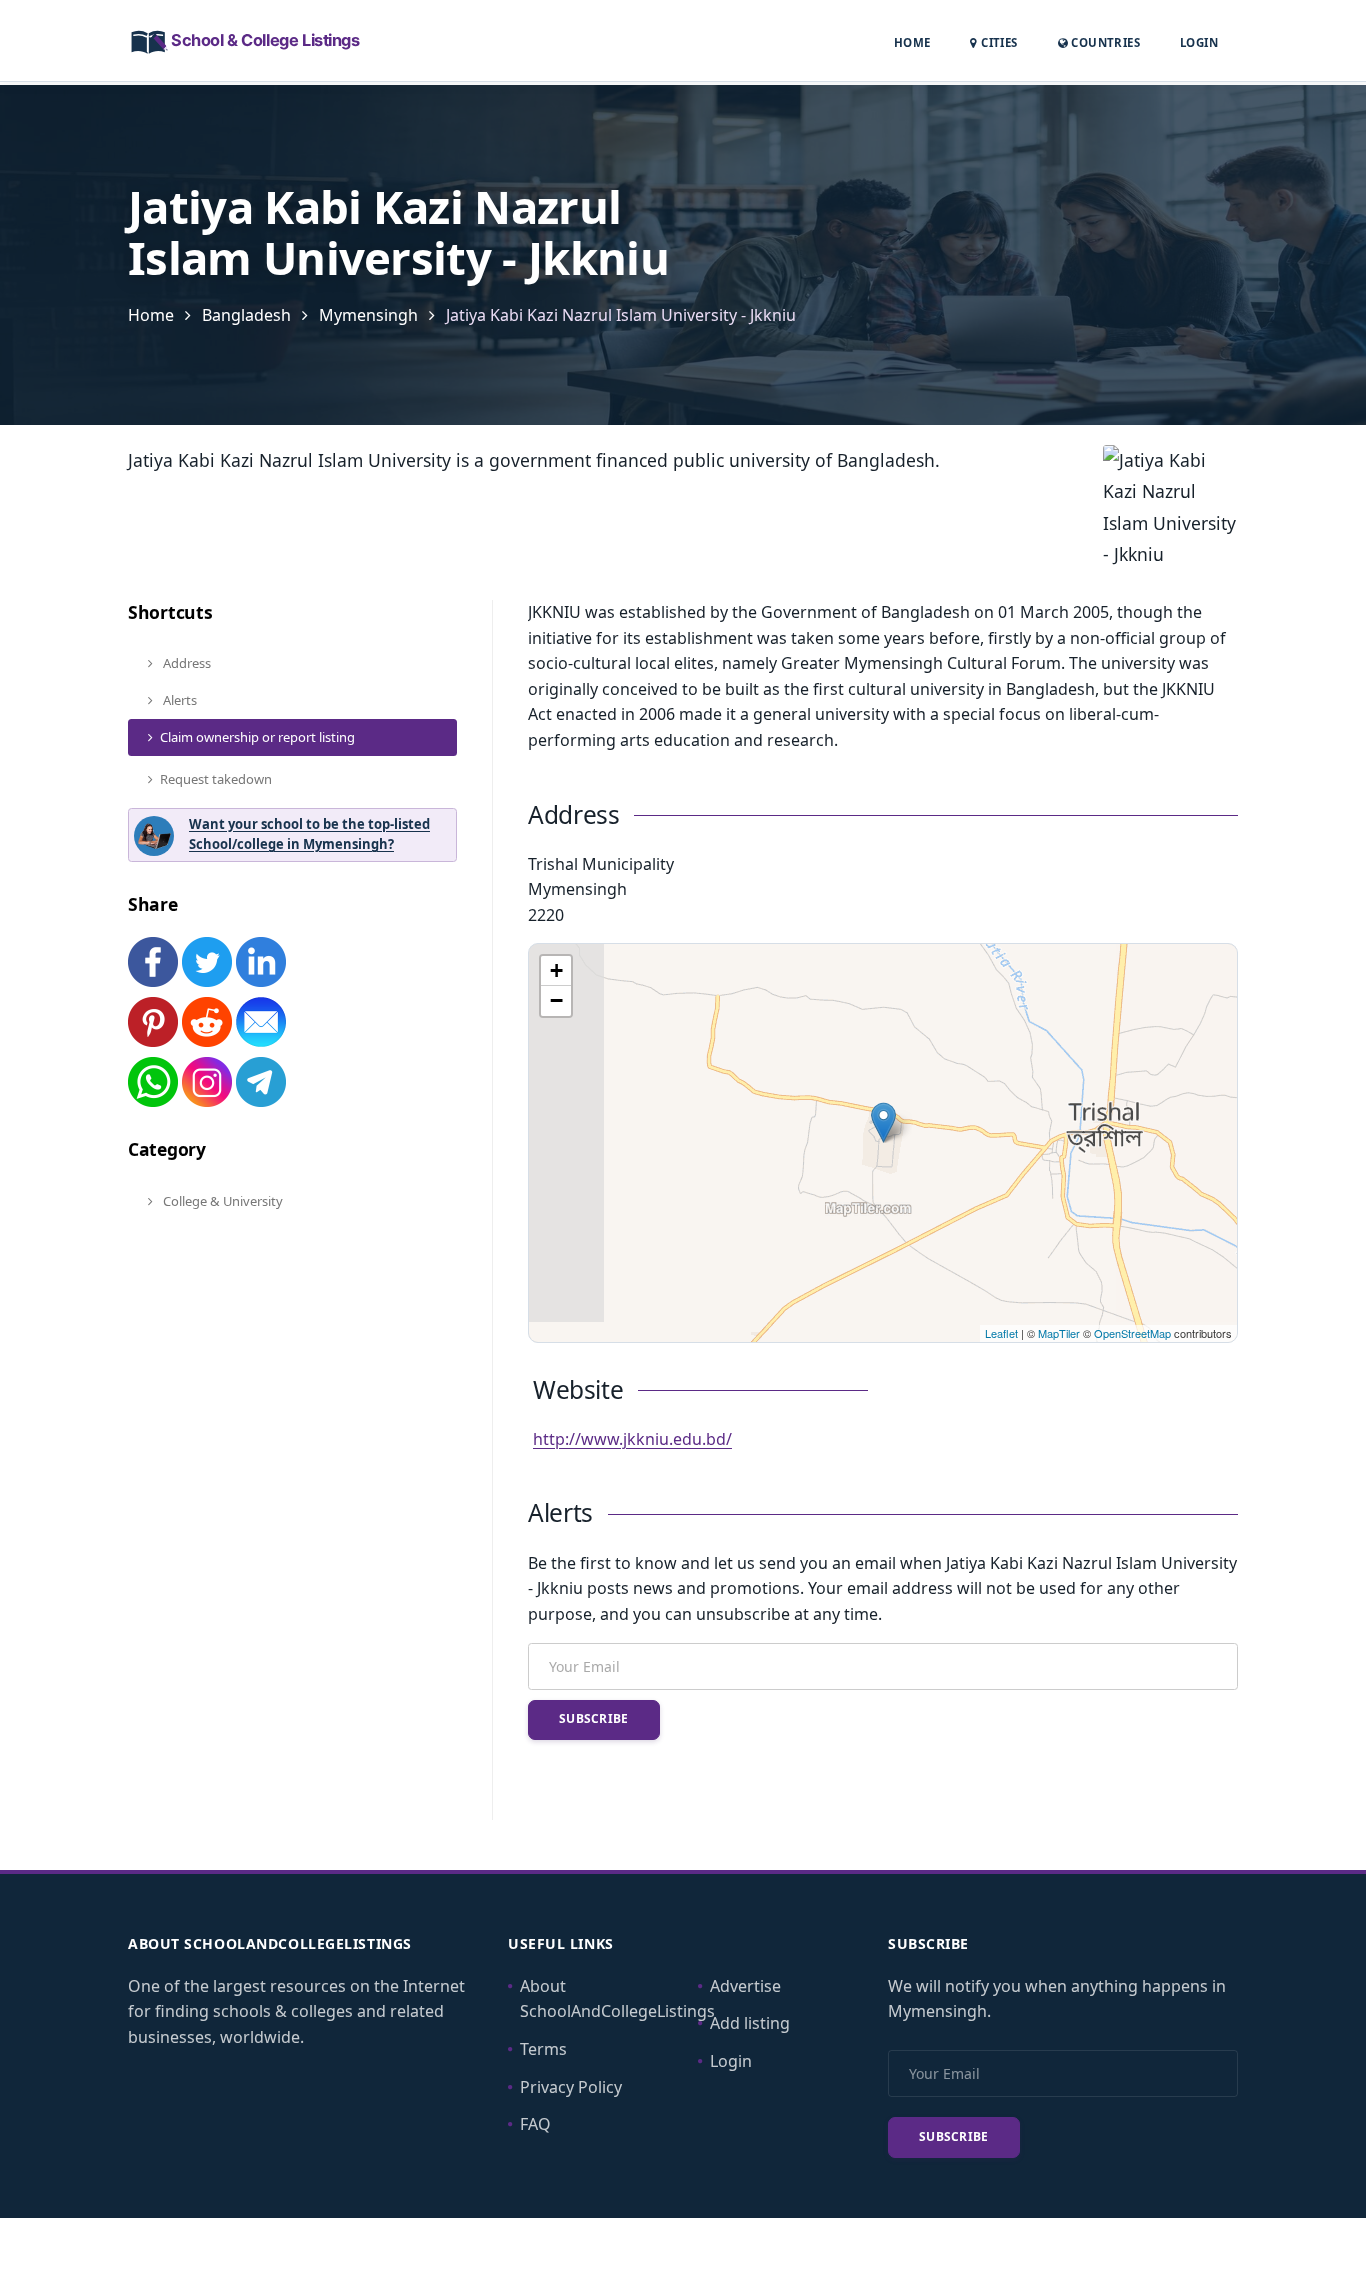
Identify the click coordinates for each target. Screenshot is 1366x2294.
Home (912, 42)
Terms (543, 2049)
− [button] (556, 1000)
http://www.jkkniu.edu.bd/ (632, 1439)
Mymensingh (368, 315)
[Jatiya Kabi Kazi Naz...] (883, 1122)
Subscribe (594, 1718)
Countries (1104, 42)
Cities (997, 42)
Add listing (750, 2023)
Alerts (178, 700)
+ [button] (556, 970)
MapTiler (1059, 1333)
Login (1199, 42)
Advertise (745, 1986)
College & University (221, 1201)
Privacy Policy (571, 2087)
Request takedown (216, 779)
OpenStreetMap (1132, 1333)
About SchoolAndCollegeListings (617, 1999)
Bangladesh (246, 315)
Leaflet (1001, 1333)
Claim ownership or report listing (257, 737)
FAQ (535, 2124)
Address (185, 663)
